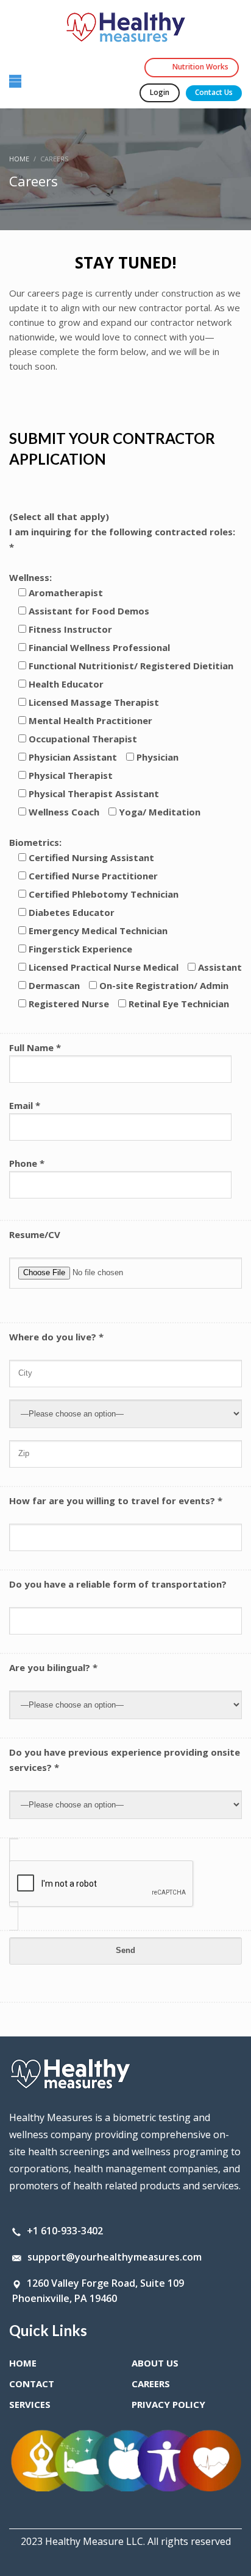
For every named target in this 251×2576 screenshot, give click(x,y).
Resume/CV (35, 1234)
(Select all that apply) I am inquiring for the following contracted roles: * (122, 532)
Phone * (27, 1163)
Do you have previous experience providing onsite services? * (125, 1760)
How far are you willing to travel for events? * (116, 1501)
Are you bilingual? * (53, 1667)
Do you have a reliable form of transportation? (118, 1584)
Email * (25, 1105)
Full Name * (35, 1047)
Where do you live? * (56, 1337)
